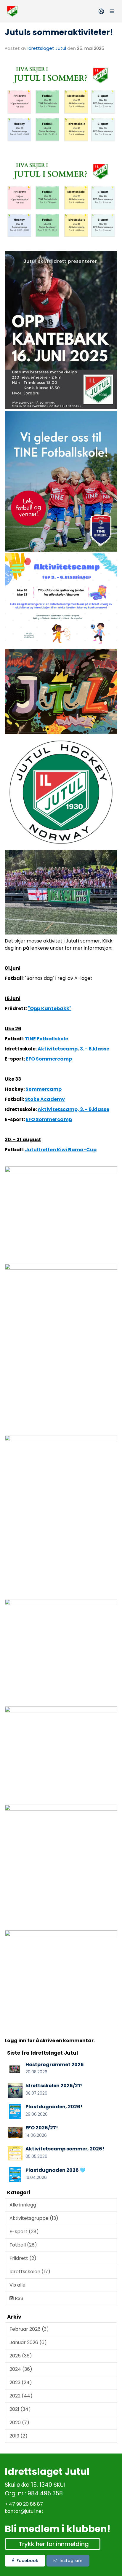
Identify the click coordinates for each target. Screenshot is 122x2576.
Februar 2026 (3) (29, 2329)
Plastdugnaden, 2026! (54, 2107)
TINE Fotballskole (46, 1039)
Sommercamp (44, 1089)
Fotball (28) (23, 2245)
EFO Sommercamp (49, 1059)
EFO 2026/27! (42, 2128)
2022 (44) (21, 2396)
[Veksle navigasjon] (112, 11)
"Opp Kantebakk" (50, 1008)
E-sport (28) (24, 2232)
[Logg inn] (101, 11)
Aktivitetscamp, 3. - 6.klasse (73, 1049)
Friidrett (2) (23, 2258)
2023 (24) (21, 2382)
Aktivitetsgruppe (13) (34, 2218)
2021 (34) (20, 2409)
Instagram (71, 2561)
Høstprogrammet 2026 (55, 2065)
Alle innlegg (23, 2205)
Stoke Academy (45, 1099)
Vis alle (17, 2285)
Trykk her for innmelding (54, 2544)
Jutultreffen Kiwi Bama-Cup (61, 1150)
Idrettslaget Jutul (47, 48)
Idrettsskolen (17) (30, 2272)
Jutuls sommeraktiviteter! (59, 32)
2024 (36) (21, 2369)
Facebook (27, 2561)
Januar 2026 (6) (28, 2342)
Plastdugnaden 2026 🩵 (56, 2170)
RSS (18, 2298)
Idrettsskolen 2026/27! (54, 2086)
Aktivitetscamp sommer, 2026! (65, 2149)
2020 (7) (19, 2423)
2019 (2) (19, 2436)
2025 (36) (21, 2356)
